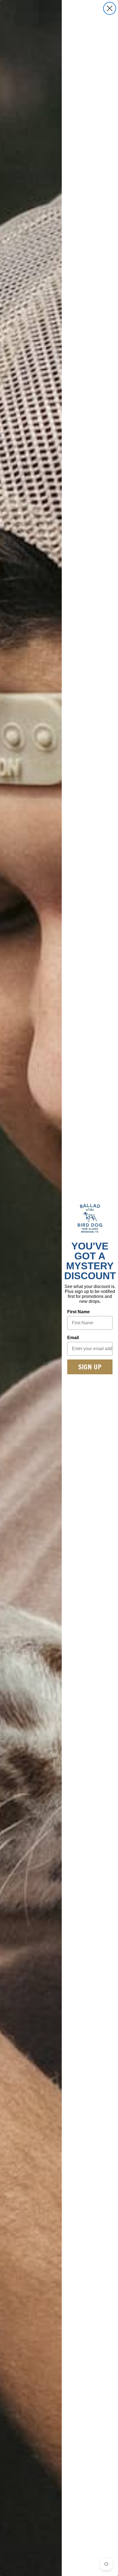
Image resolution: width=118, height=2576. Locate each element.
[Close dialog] (110, 8)
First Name (78, 1312)
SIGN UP (90, 1367)
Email (73, 1338)
